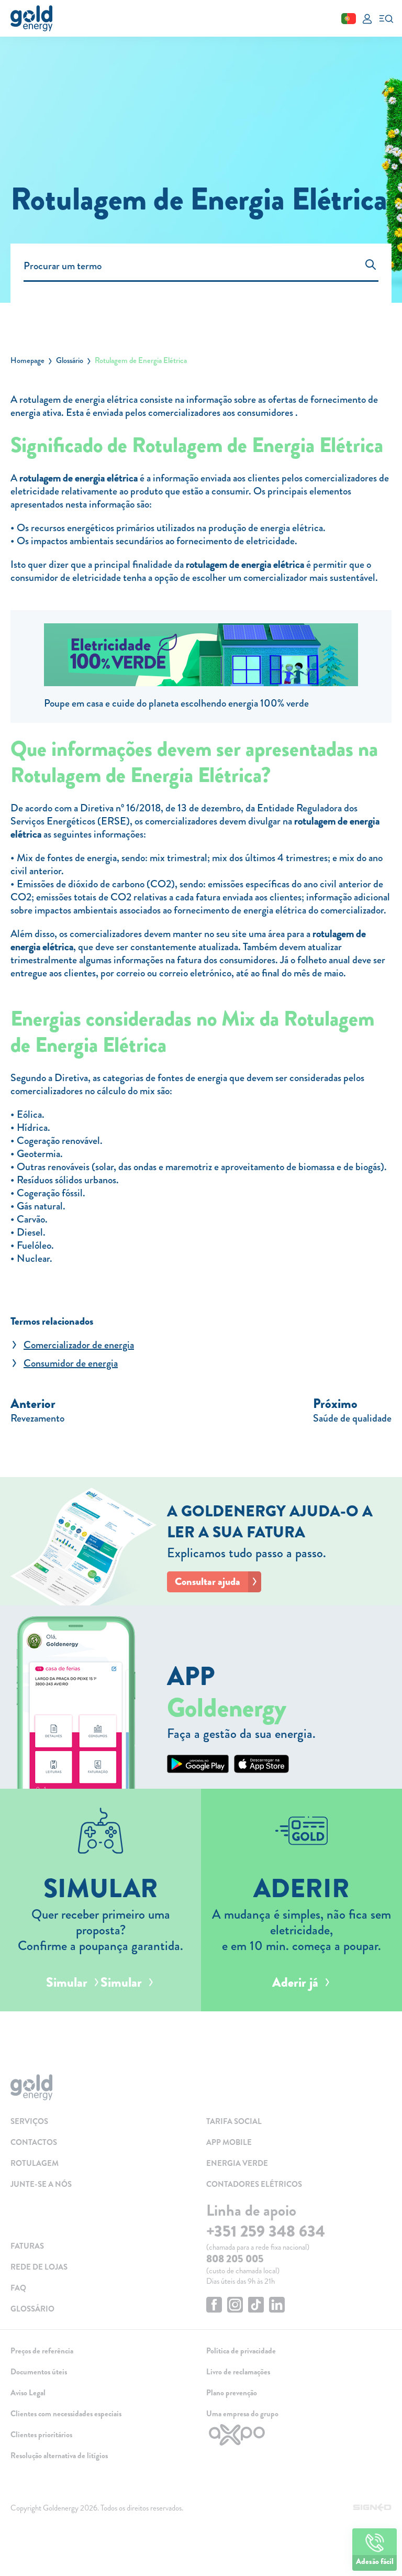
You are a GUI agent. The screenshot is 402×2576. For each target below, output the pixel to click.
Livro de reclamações (238, 2372)
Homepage (27, 360)
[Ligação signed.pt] (372, 2508)
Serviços (29, 2121)
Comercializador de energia (79, 1345)
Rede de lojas (39, 2267)
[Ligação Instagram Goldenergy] (235, 2306)
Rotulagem (35, 2163)
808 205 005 (235, 2259)
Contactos (34, 2142)
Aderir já (295, 1983)
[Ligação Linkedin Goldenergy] (277, 2306)
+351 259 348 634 (266, 2231)
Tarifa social (234, 2121)
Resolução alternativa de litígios (59, 2456)
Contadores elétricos (254, 2184)
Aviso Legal (28, 2393)
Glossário (70, 360)
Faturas (27, 2246)
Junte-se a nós (41, 2184)
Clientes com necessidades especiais (66, 2414)
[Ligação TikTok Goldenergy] (256, 2306)
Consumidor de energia (71, 1363)
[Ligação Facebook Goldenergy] (214, 2306)
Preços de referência (42, 2351)
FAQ (18, 2288)
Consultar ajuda (208, 1582)
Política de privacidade (241, 2351)
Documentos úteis (39, 2372)
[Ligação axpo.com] (299, 2435)
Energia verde (237, 2163)
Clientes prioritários (41, 2435)
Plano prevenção (232, 2393)
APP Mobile (229, 2142)
